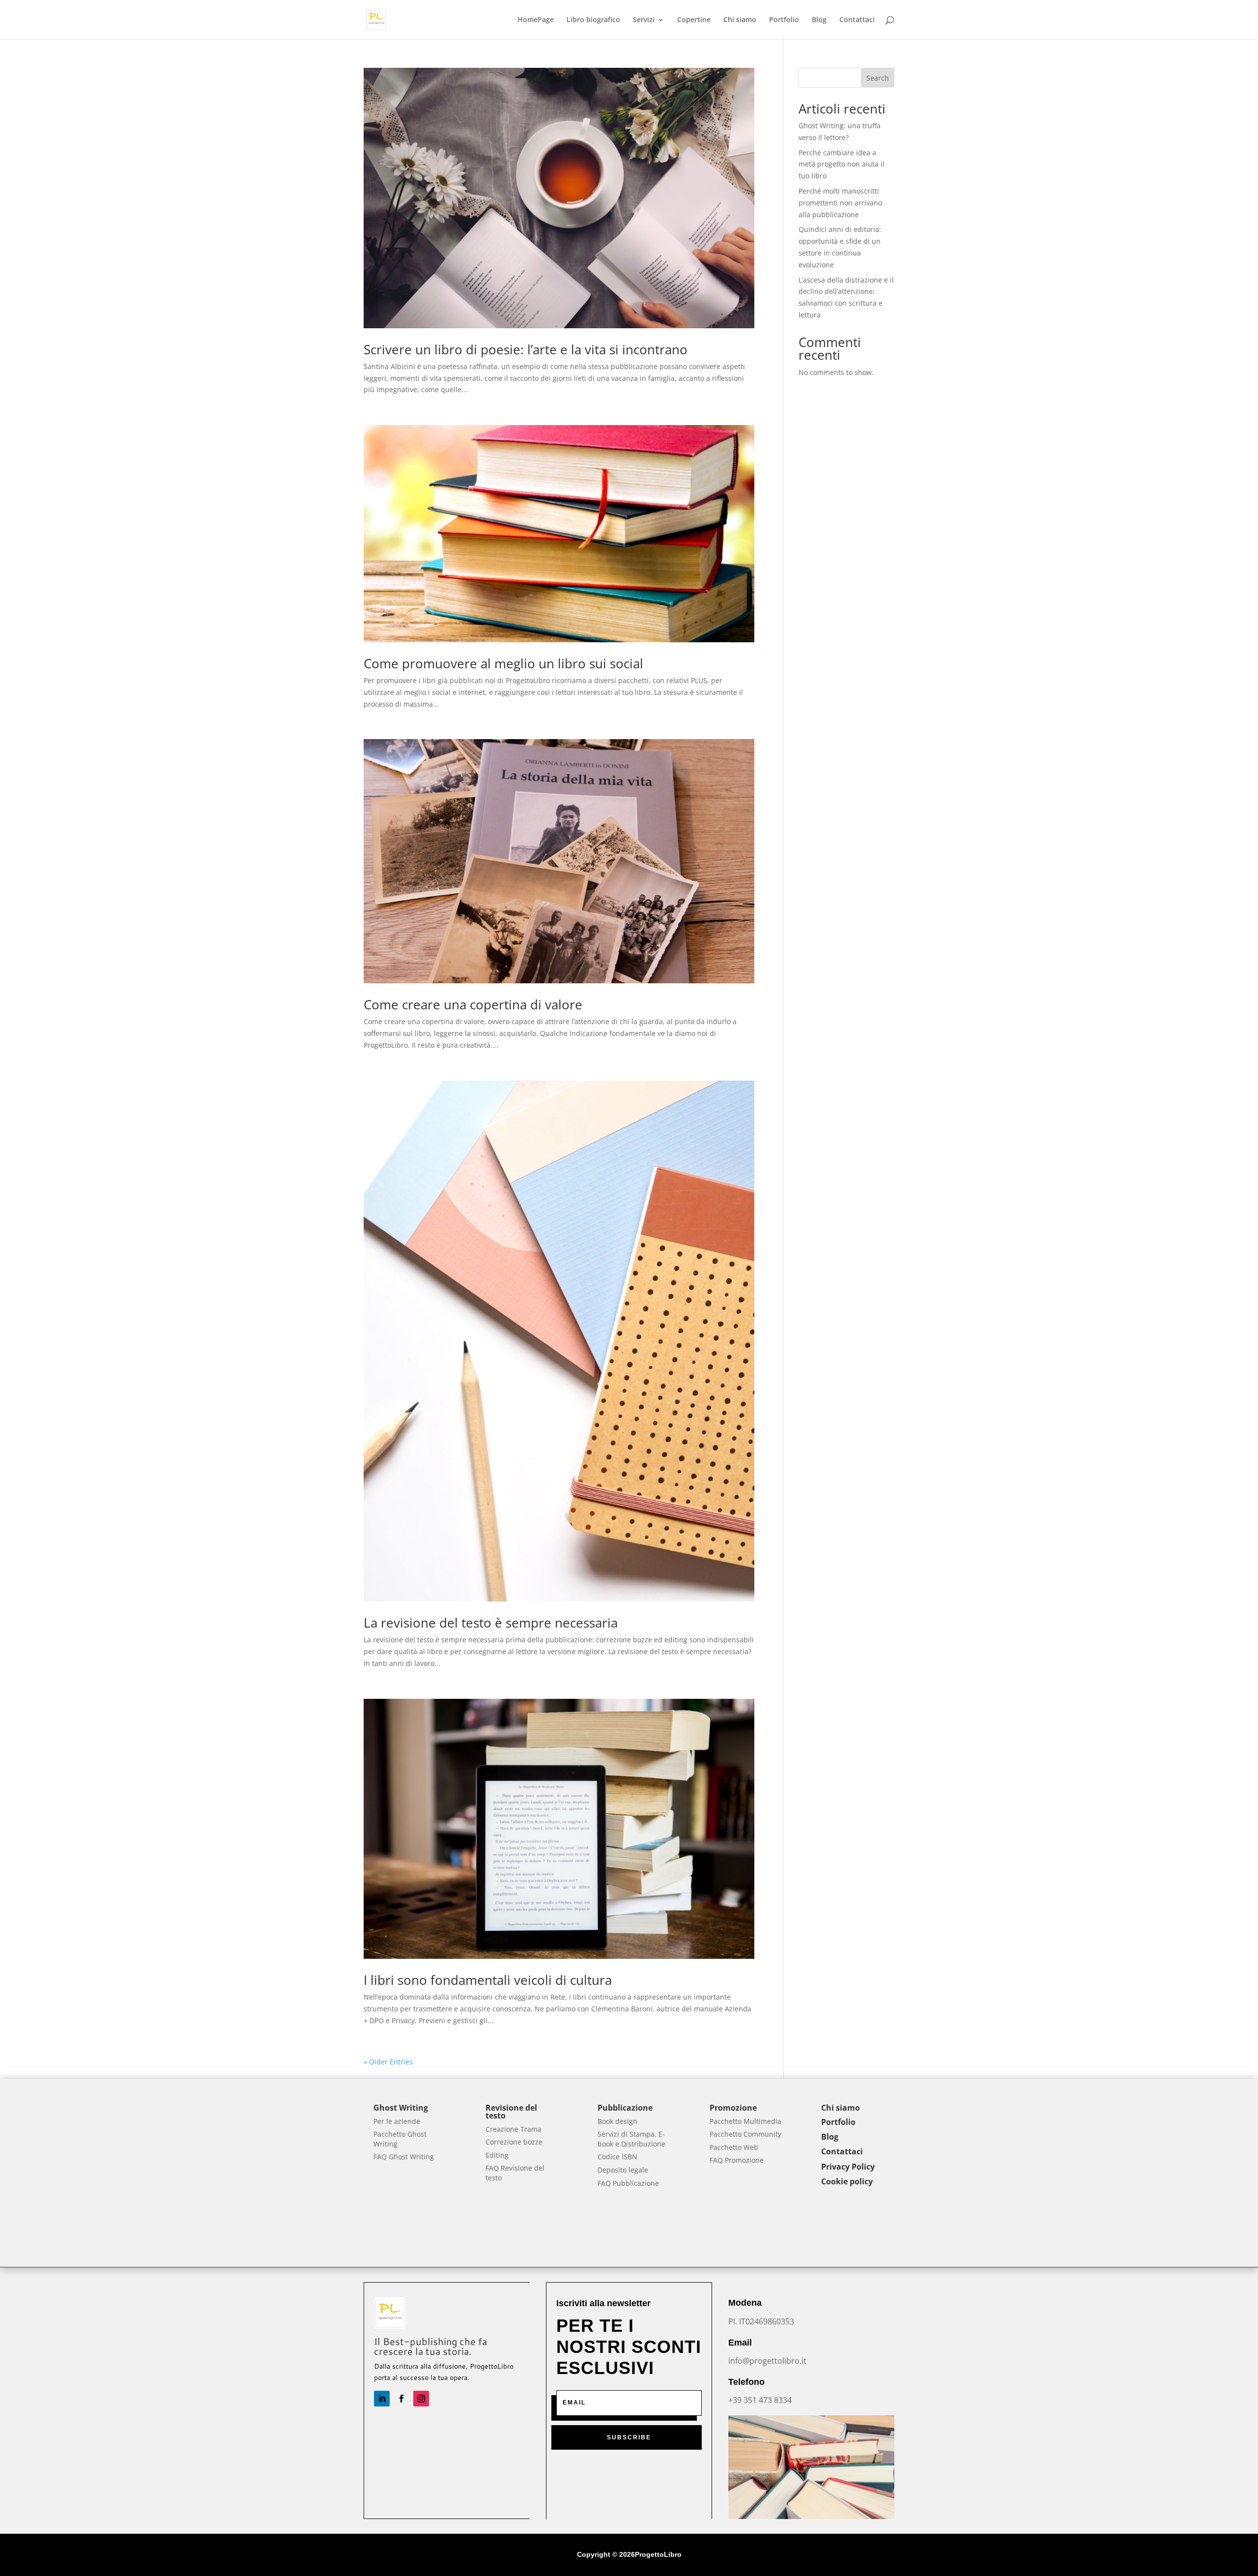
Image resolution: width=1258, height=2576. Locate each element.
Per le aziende (397, 2121)
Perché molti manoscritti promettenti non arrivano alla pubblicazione (840, 203)
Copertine (694, 20)
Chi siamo (740, 20)
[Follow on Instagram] (421, 2399)
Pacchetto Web (734, 2147)
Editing (497, 2155)
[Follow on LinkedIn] (382, 2399)
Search (878, 78)
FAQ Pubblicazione (628, 2183)
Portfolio (784, 20)
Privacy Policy (848, 2167)
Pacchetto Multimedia (745, 2121)
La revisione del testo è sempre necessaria (491, 1623)
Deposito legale (623, 2170)
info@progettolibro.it (767, 2361)
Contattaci (857, 20)
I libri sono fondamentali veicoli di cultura (488, 1980)
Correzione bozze (514, 2142)
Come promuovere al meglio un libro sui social (503, 663)
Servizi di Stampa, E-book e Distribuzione (631, 2139)
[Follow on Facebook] (401, 2399)
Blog (819, 20)
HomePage (536, 20)
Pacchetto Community (745, 2134)
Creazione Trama (514, 2129)
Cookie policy (847, 2181)
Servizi (644, 20)
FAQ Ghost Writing (404, 2157)
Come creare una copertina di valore (473, 1004)
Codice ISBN (617, 2157)
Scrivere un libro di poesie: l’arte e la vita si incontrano (526, 349)
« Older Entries (388, 2062)
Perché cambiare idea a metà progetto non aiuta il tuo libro (842, 164)
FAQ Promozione (737, 2160)
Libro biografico (593, 20)
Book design (617, 2121)
